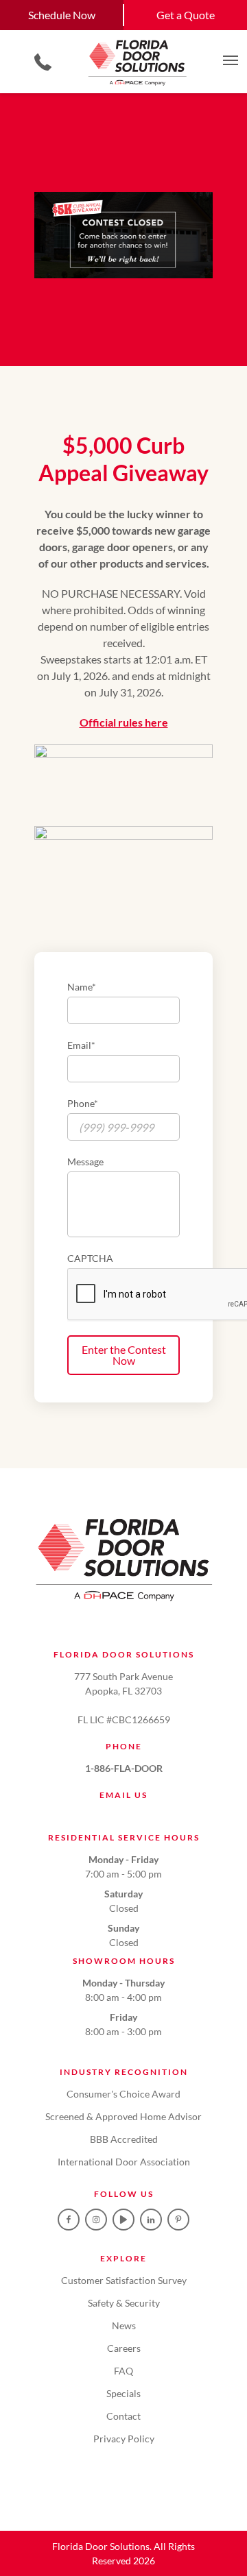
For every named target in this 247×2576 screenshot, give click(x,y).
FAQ (123, 2371)
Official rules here (124, 722)
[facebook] (69, 2220)
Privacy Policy (124, 2439)
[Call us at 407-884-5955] (43, 62)
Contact (123, 2416)
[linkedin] (151, 2220)
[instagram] (96, 2220)
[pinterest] (178, 2220)
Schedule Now (62, 15)
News (124, 2325)
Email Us (123, 1795)
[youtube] (123, 2220)
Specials (123, 2393)
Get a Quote (186, 15)
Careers (124, 2348)
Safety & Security (124, 2303)
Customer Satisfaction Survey (124, 2280)
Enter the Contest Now (124, 1355)
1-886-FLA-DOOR (124, 1768)
